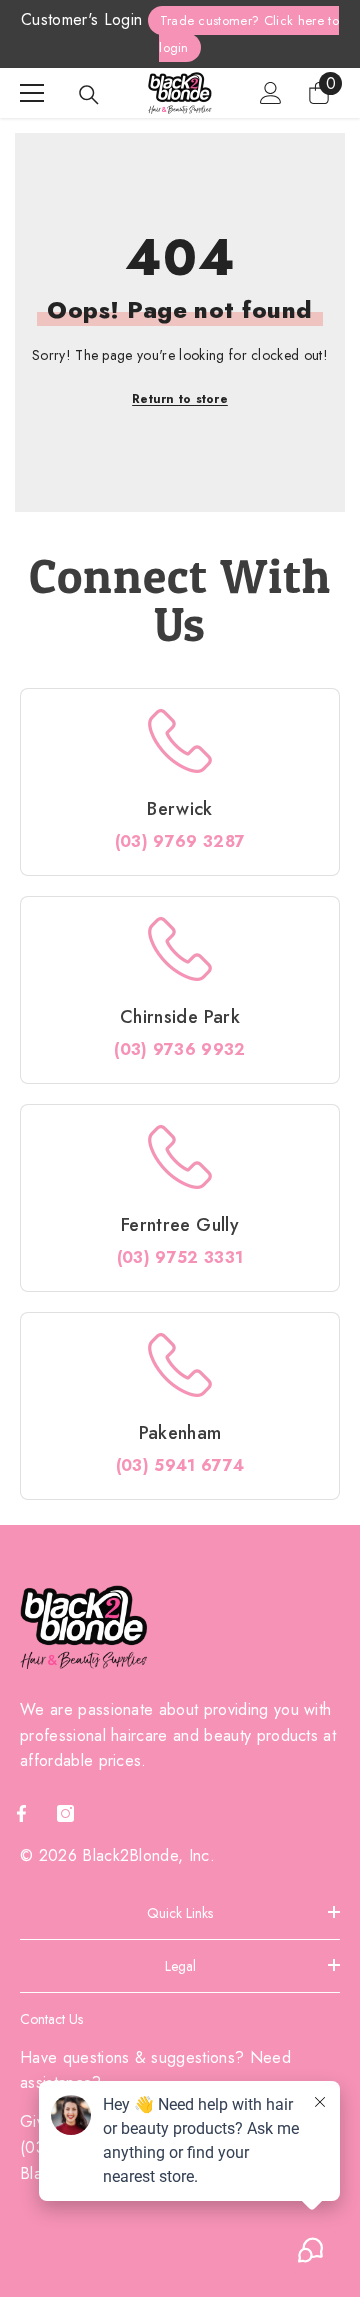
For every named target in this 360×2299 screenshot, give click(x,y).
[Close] (329, 962)
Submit (179, 1179)
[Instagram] (200, 1244)
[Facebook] (158, 1244)
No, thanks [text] (190, 1294)
